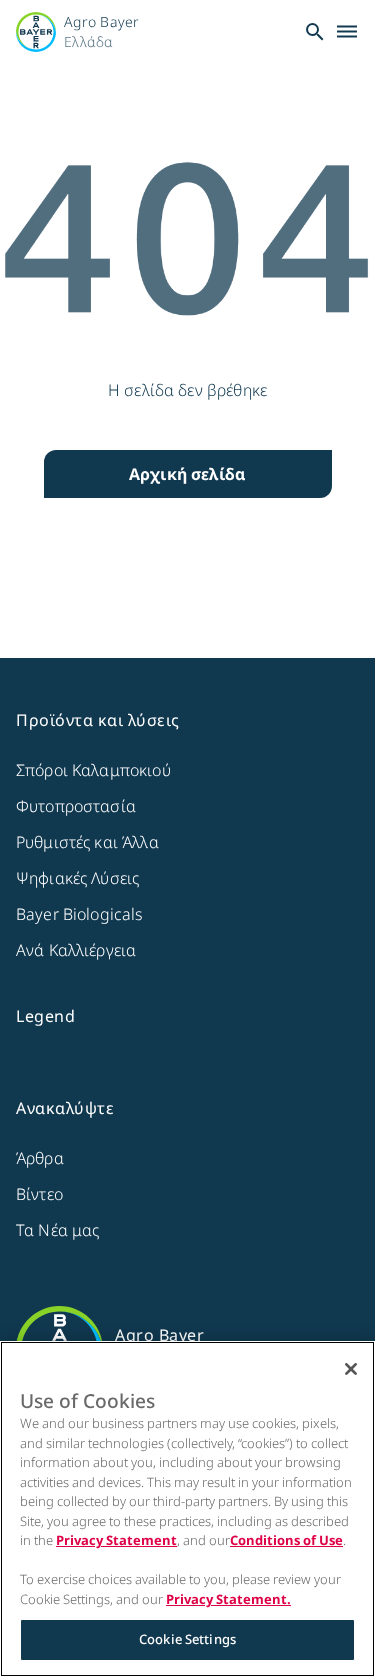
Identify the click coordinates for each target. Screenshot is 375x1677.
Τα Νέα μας (58, 1230)
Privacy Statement (116, 1540)
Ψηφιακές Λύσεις (77, 878)
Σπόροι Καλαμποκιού (93, 770)
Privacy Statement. (228, 1599)
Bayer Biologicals (80, 914)
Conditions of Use (286, 1540)
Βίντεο (39, 1194)
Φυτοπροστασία (76, 806)
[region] (187, 1509)
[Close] (351, 1369)
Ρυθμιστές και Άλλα (87, 842)
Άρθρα (40, 1158)
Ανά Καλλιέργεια (76, 950)
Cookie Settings (187, 1639)
